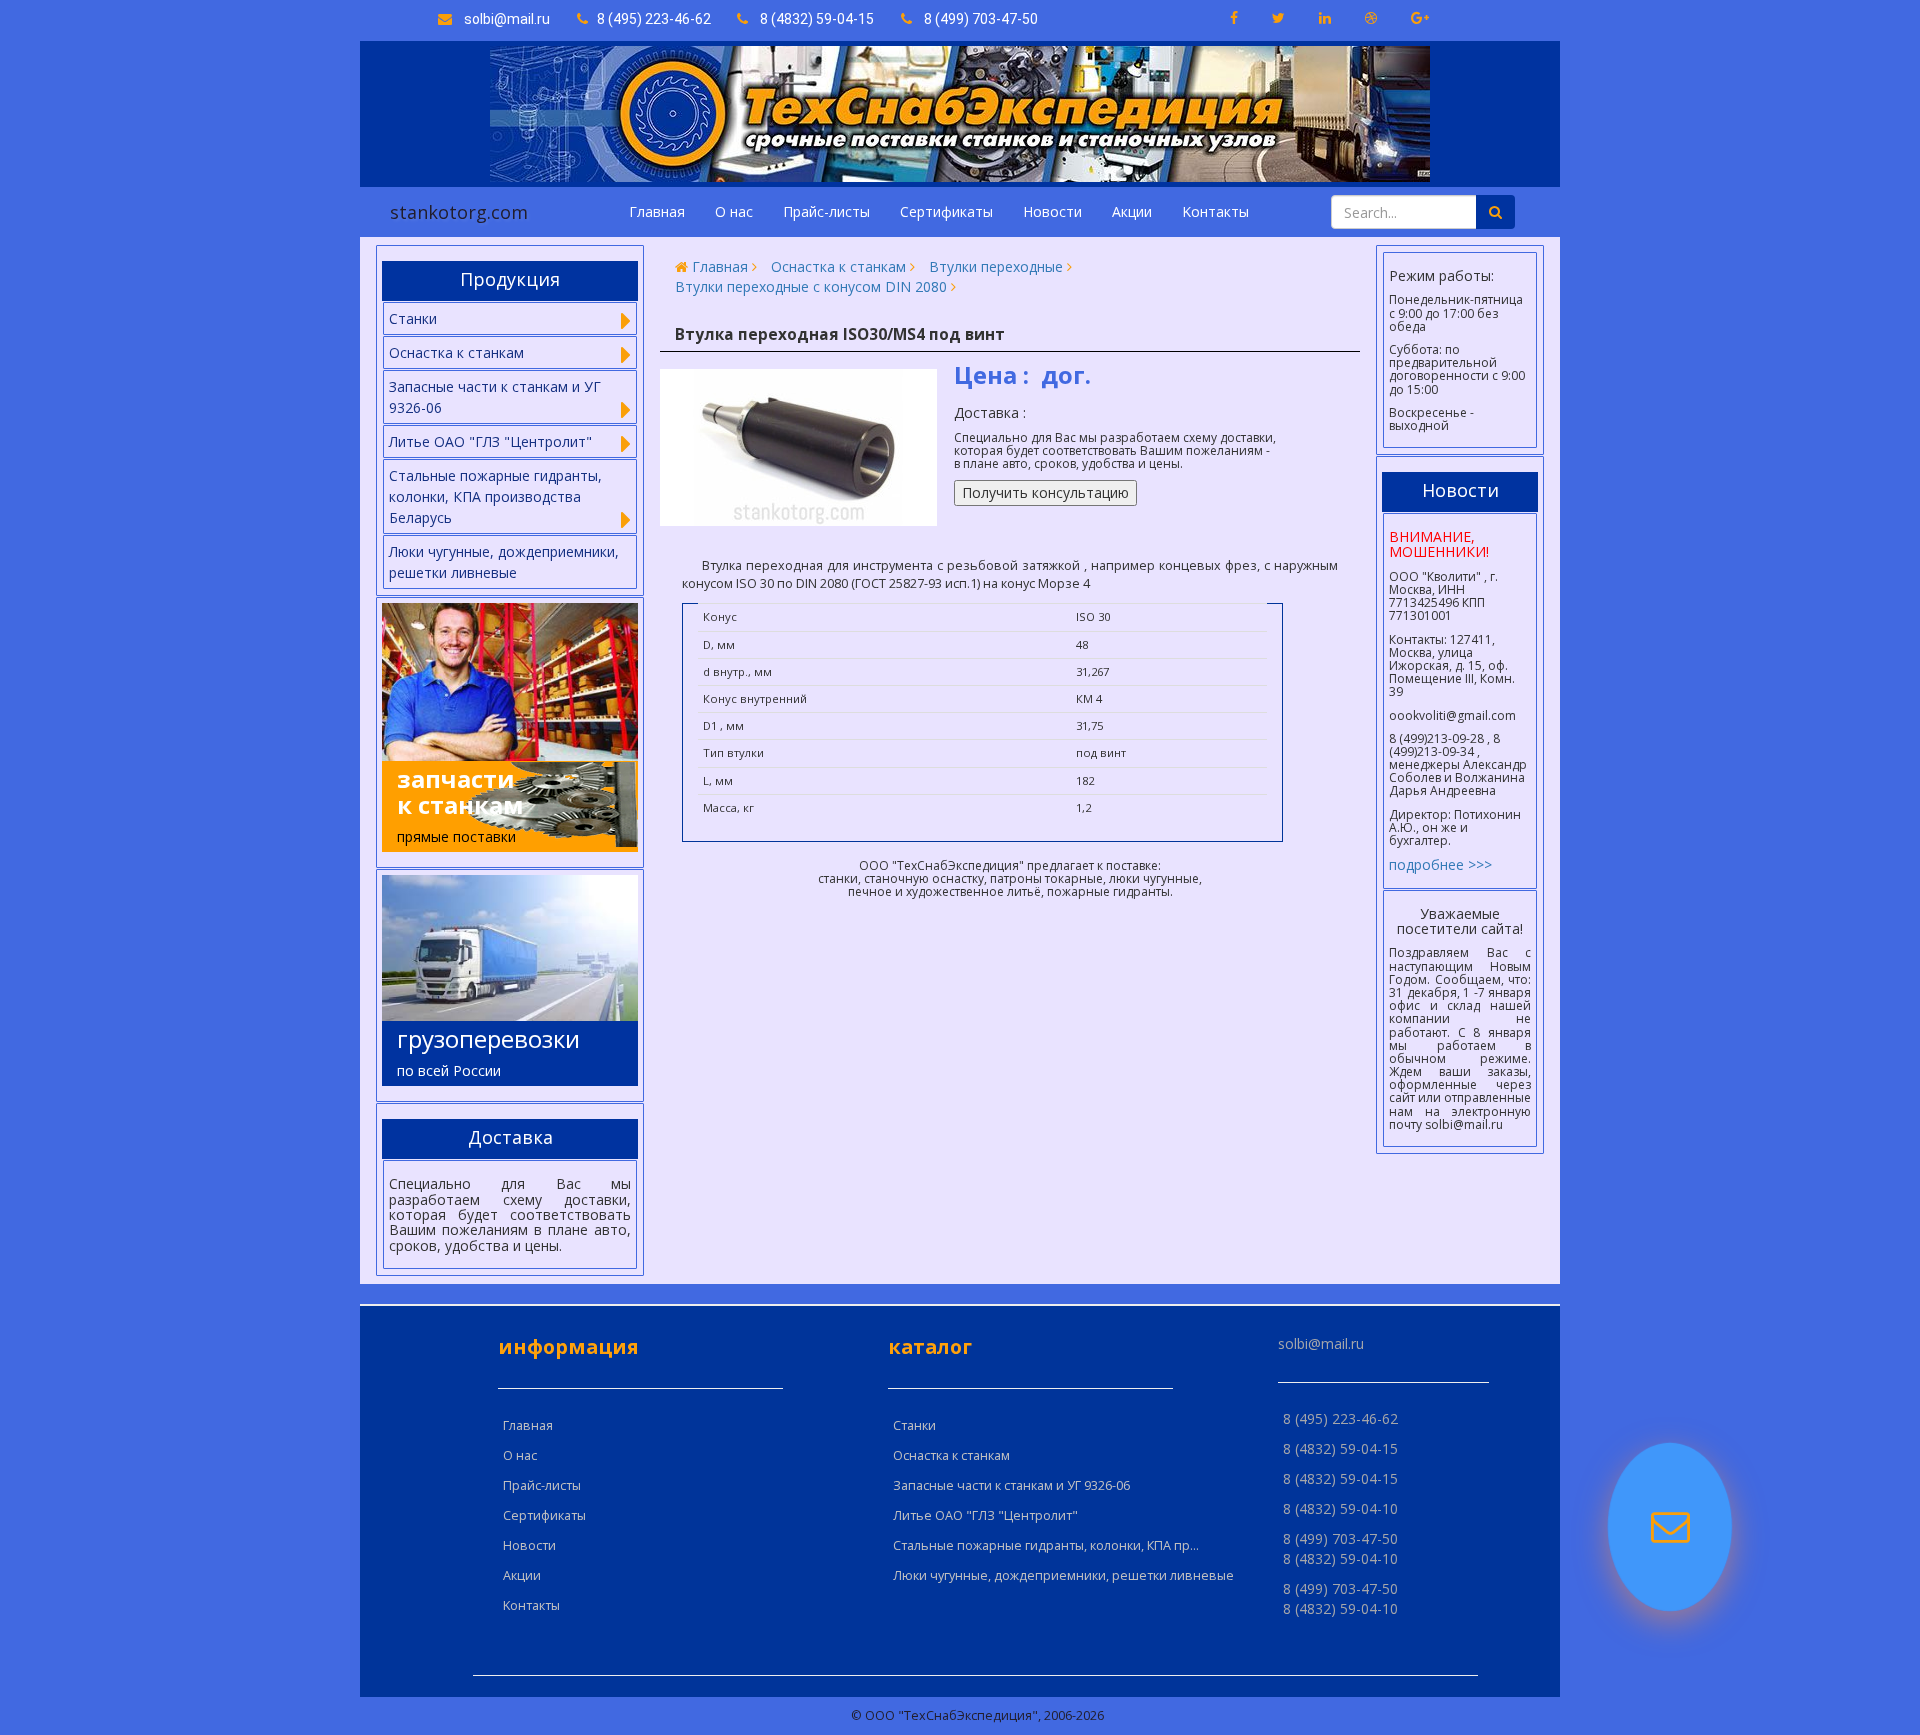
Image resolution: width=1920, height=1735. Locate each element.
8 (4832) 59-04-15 (811, 19)
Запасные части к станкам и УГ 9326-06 (1011, 1485)
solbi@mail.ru (501, 19)
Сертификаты (946, 211)
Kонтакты (1215, 211)
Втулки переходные (996, 266)
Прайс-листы (826, 211)
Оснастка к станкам (838, 266)
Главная (657, 211)
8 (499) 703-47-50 (975, 19)
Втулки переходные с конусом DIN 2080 (811, 286)
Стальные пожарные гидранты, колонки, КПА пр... (1046, 1545)
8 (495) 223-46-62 (651, 19)
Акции (1132, 211)
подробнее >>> (1440, 864)
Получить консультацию (1045, 492)
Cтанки (914, 1425)
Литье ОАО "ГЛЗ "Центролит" (985, 1515)
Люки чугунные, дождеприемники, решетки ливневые (504, 562)
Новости (1052, 211)
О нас (734, 211)
